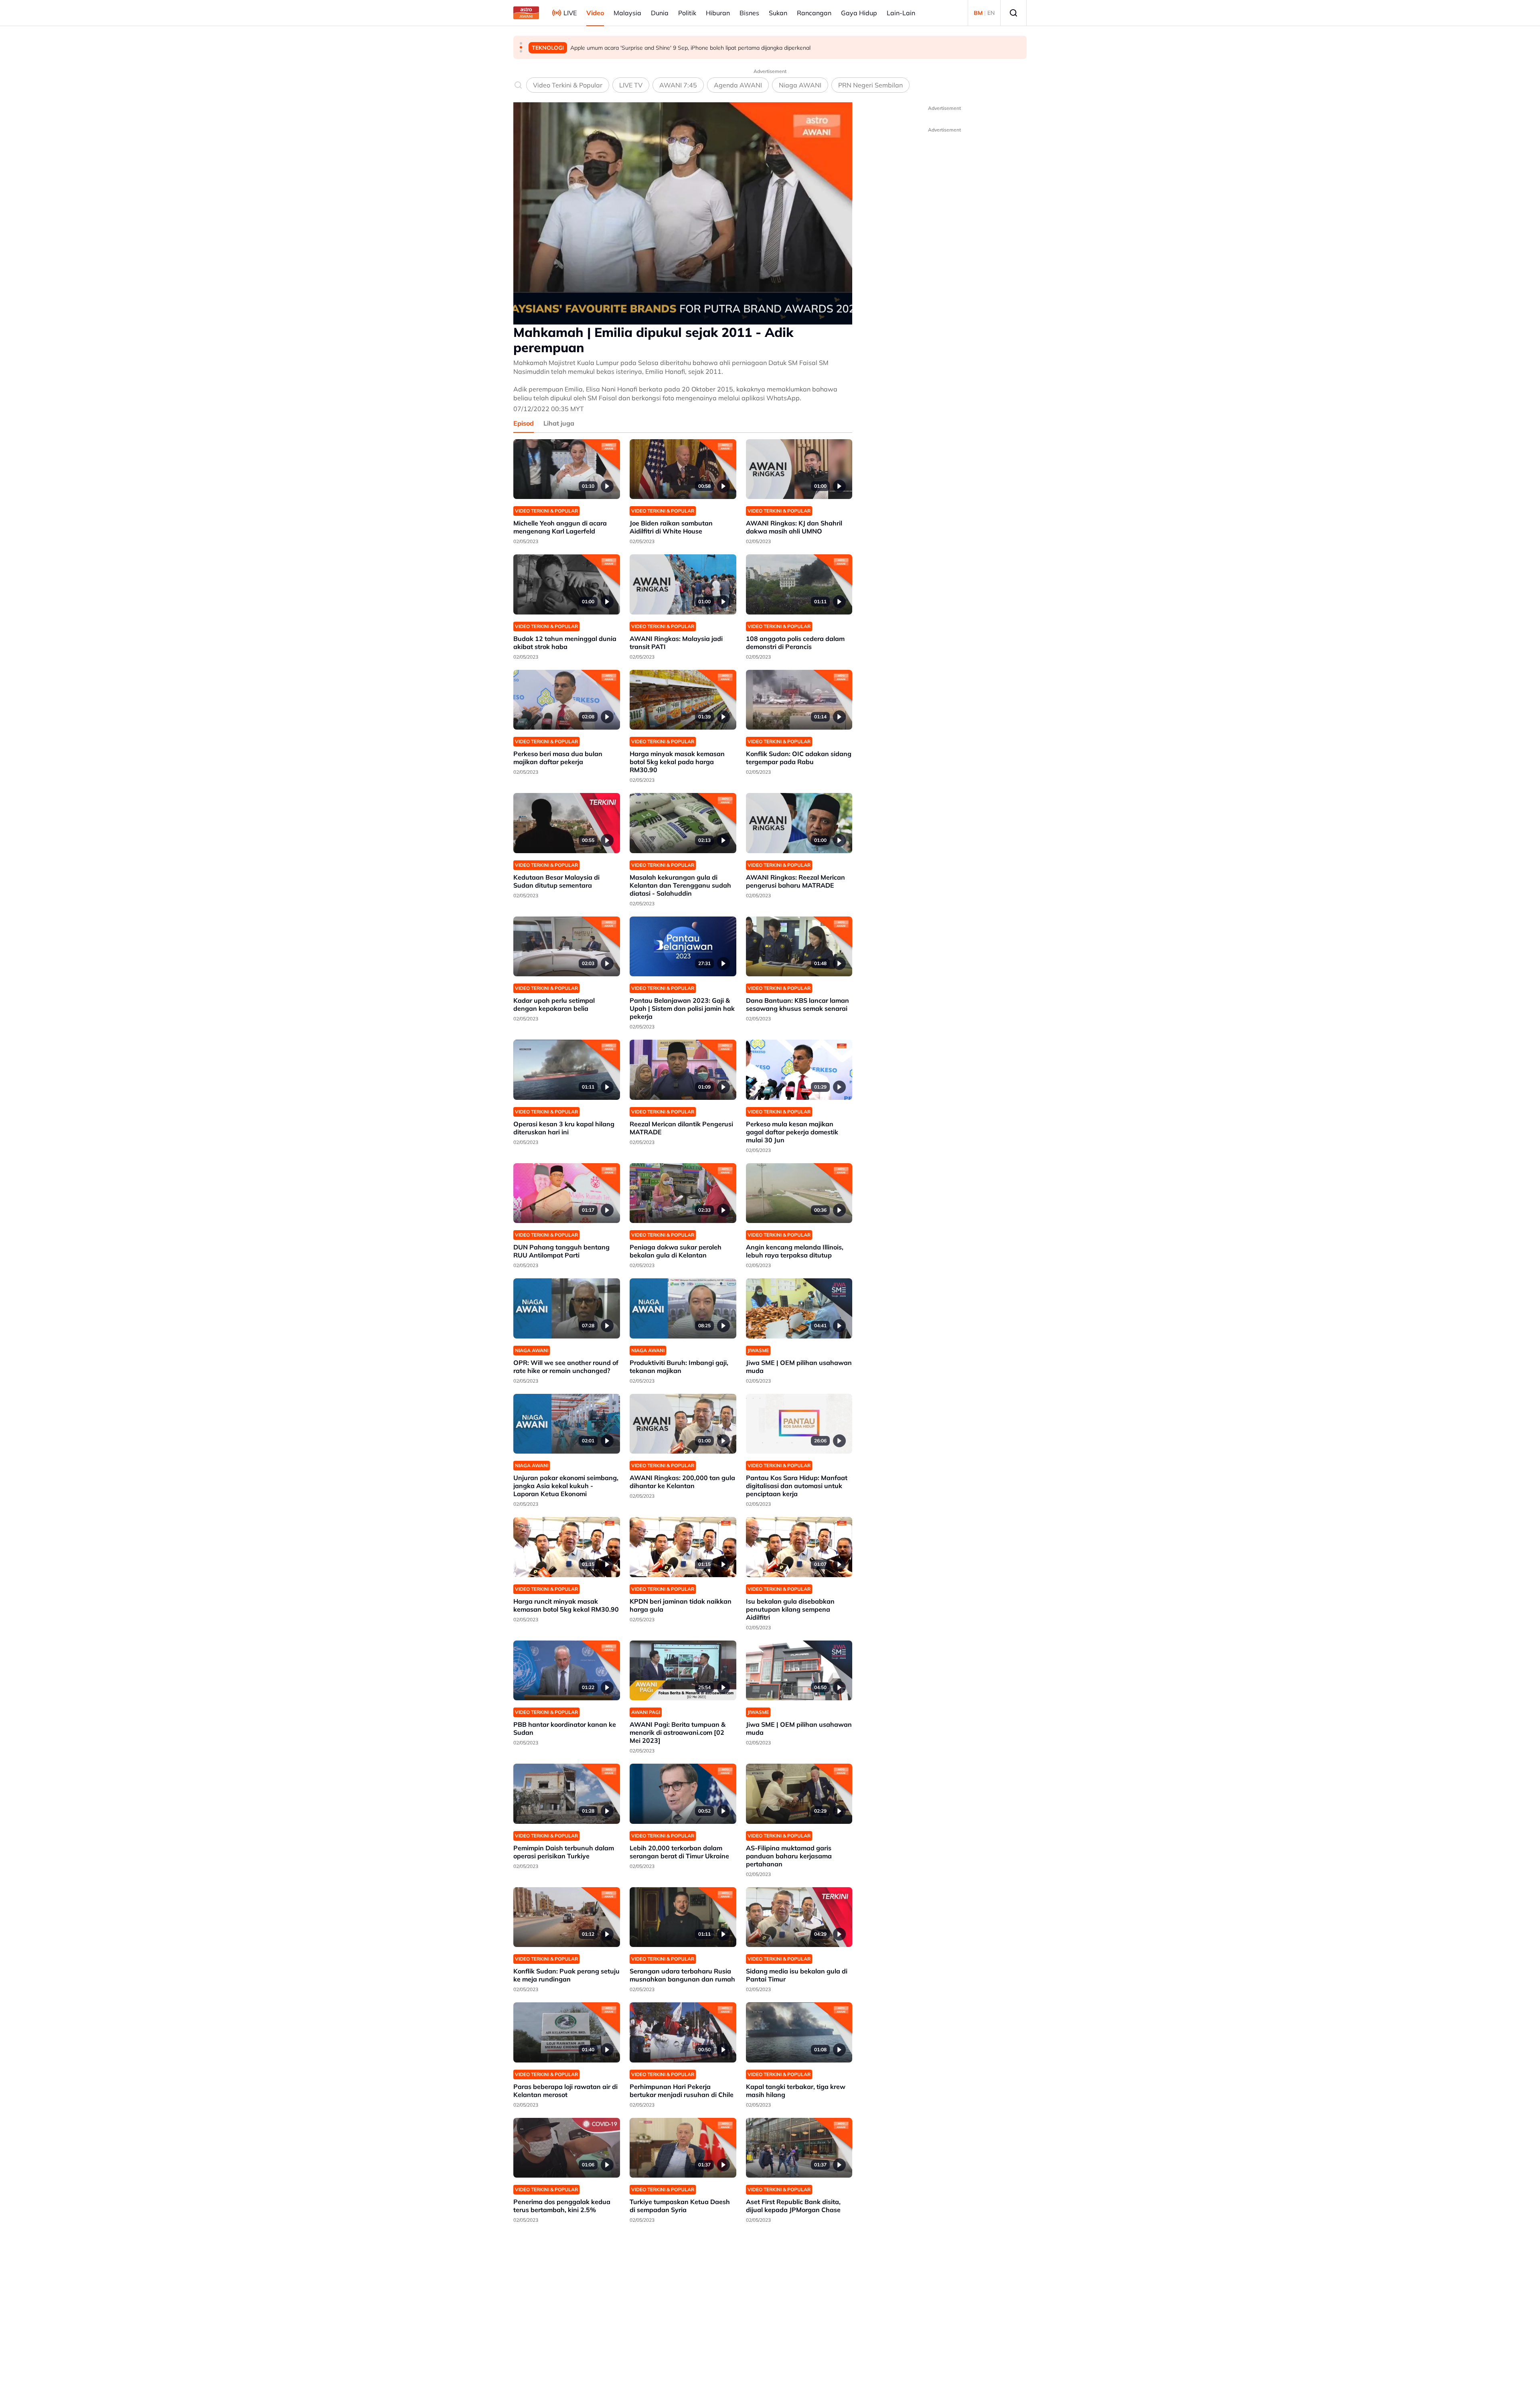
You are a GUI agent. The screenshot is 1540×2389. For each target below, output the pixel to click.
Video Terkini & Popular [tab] (568, 85)
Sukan (778, 13)
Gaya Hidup (859, 13)
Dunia (660, 13)
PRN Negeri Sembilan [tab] (870, 85)
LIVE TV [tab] (631, 85)
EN (991, 13)
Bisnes (749, 13)
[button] (521, 43)
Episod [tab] (524, 423)
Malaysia (627, 13)
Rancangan (814, 13)
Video (595, 13)
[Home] (526, 13)
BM (978, 13)
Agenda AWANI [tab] (738, 85)
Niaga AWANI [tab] (800, 85)
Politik (687, 13)
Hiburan (718, 13)
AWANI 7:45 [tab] (678, 85)
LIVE (570, 13)
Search (1013, 13)
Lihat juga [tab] (559, 423)
